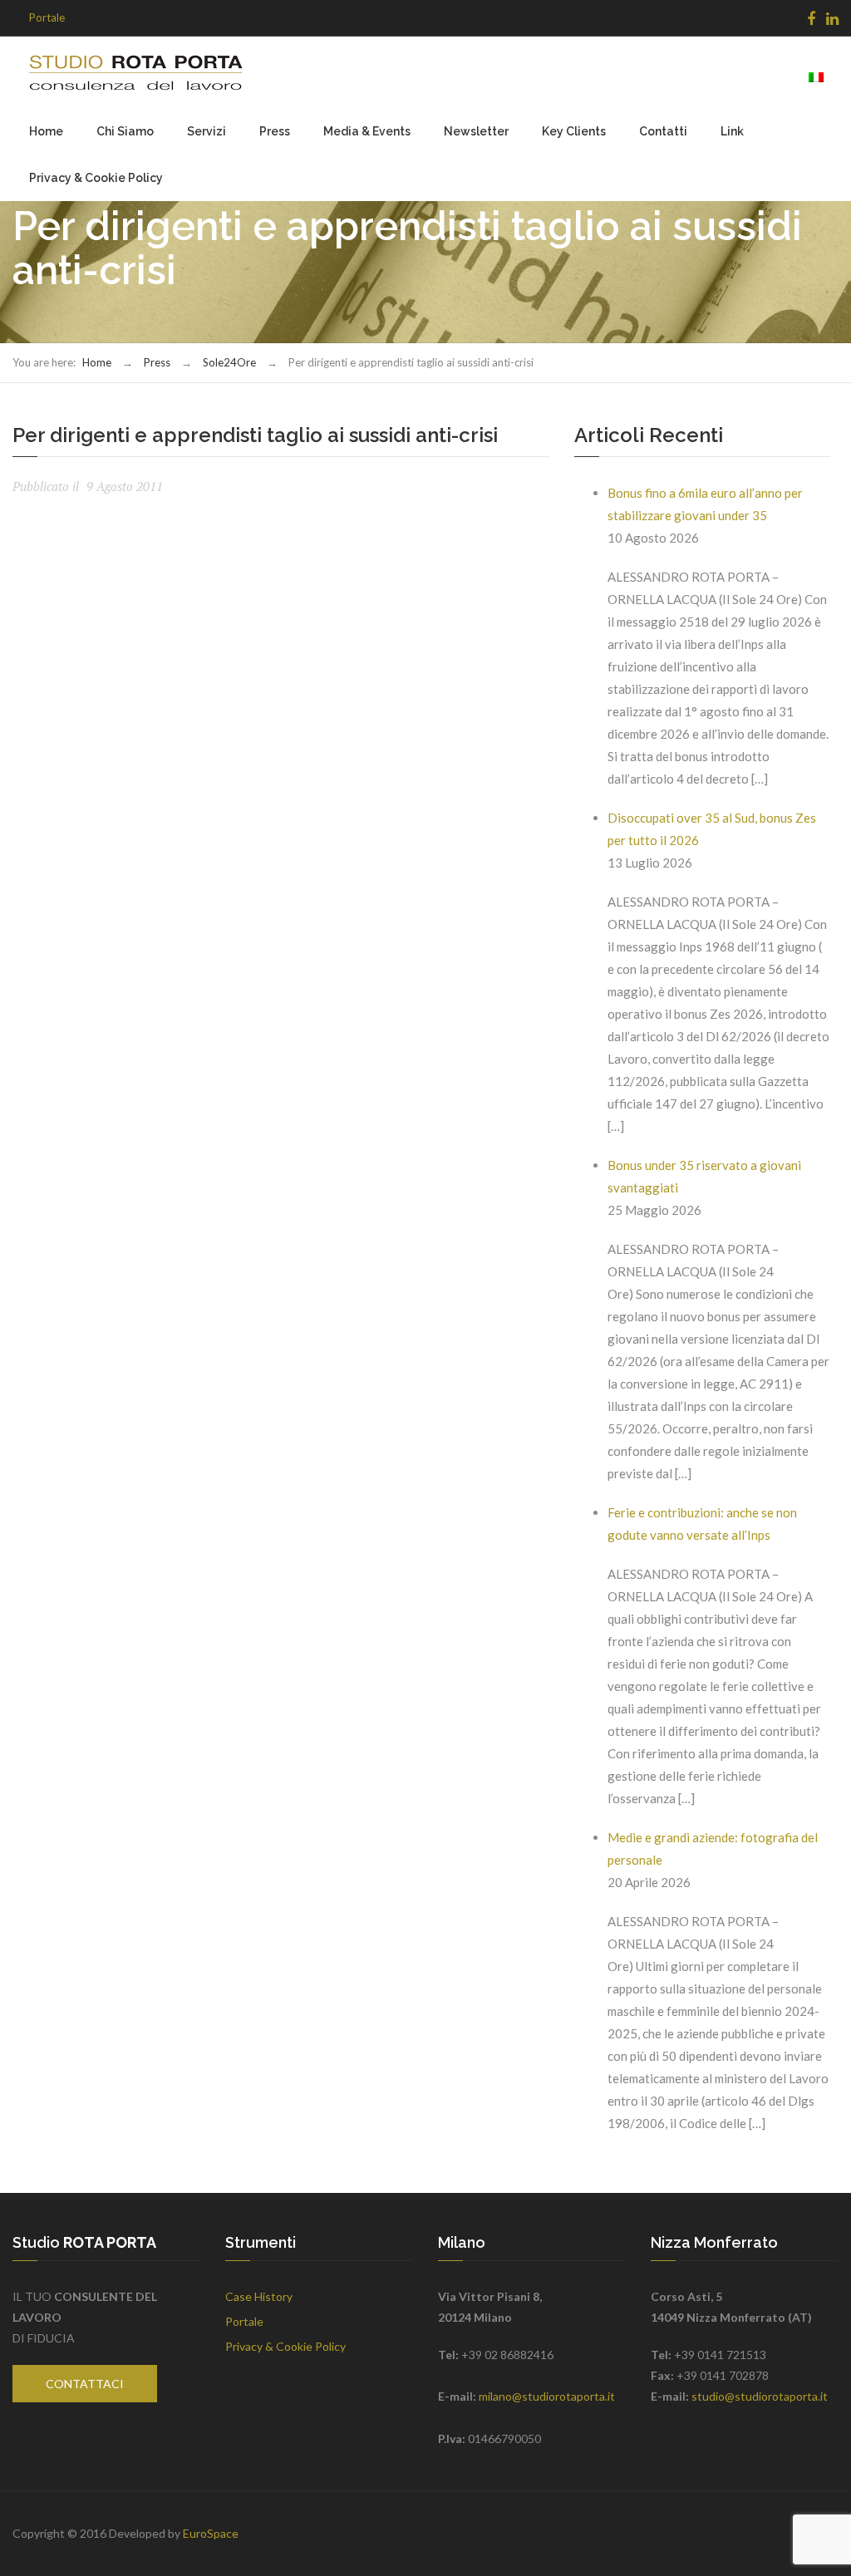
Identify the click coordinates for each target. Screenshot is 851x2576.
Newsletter (476, 131)
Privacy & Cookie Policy (96, 178)
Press (275, 131)
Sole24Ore (229, 362)
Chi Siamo (125, 131)
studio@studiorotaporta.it (760, 2396)
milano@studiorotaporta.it (547, 2396)
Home (46, 131)
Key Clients (574, 131)
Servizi (207, 131)
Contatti (663, 131)
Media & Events (367, 131)
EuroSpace (211, 2533)
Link (732, 131)
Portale (47, 17)
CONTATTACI (85, 2384)
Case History (259, 2296)
